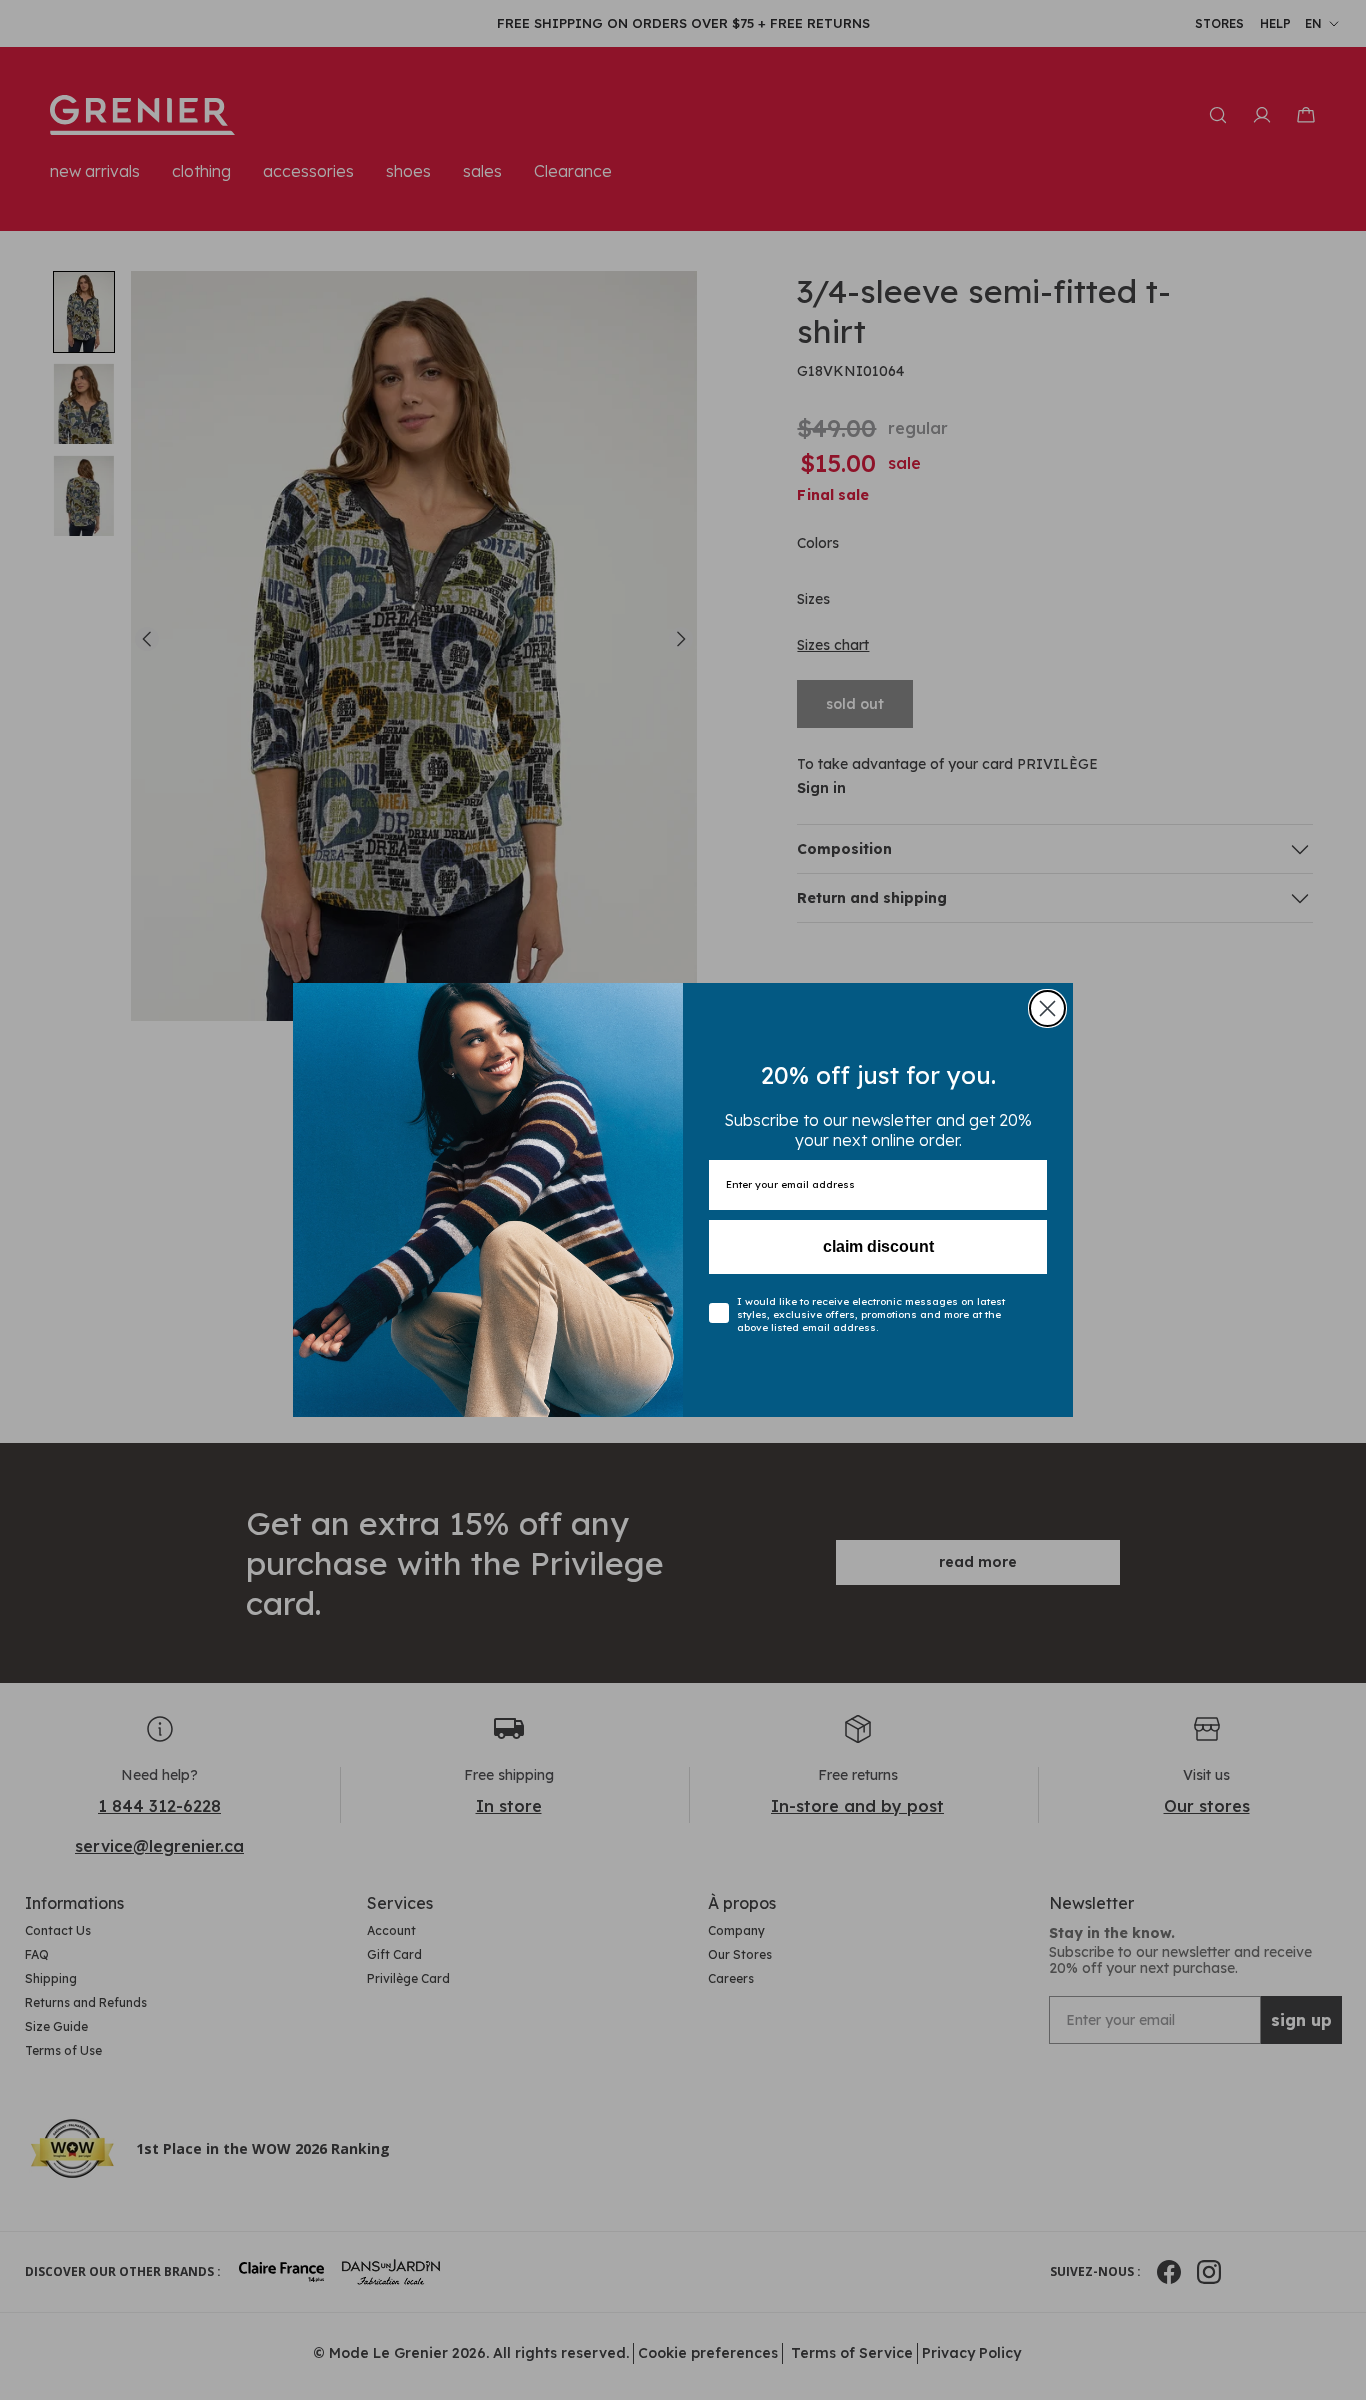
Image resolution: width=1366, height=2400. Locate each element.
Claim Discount (878, 1246)
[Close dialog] (1047, 1008)
